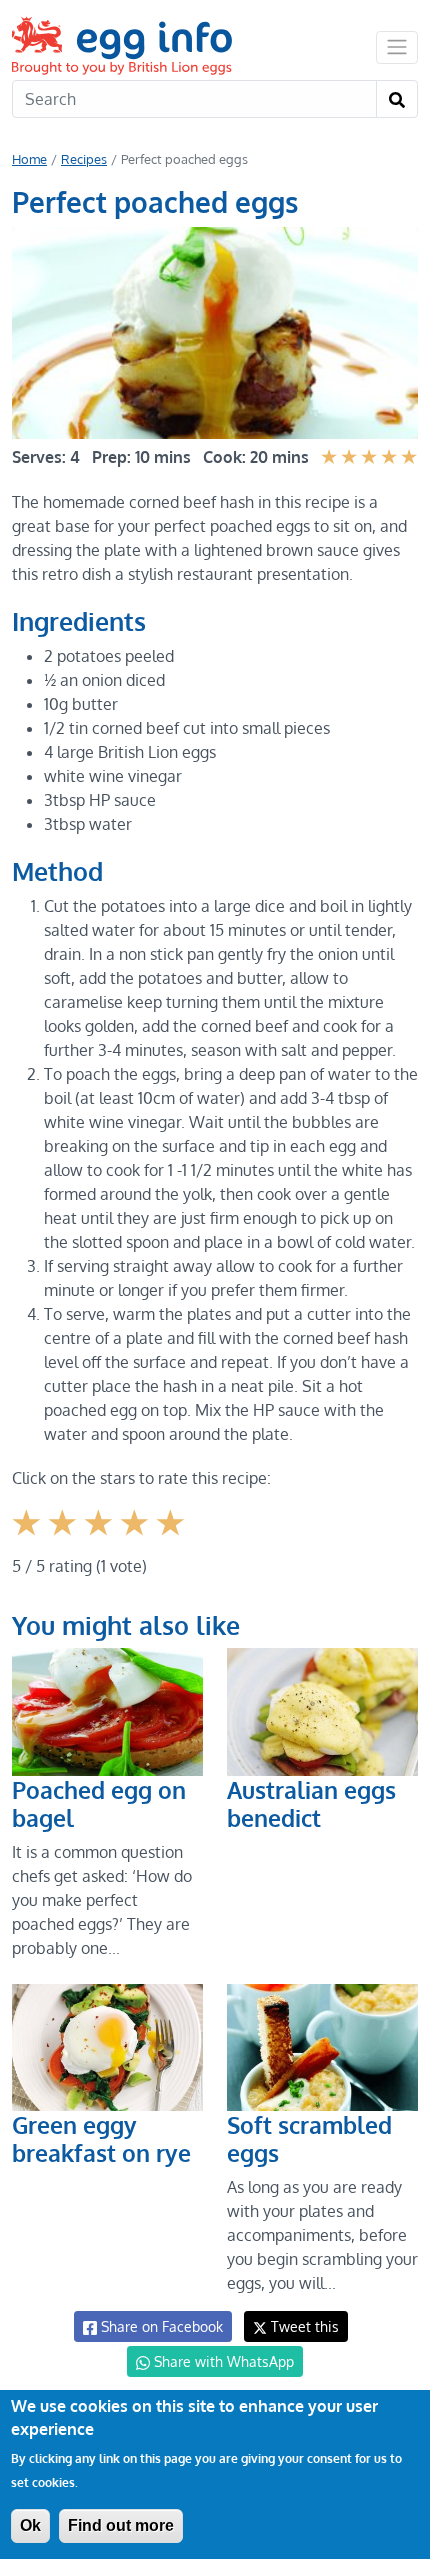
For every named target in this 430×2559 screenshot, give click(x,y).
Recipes (84, 159)
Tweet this (303, 2326)
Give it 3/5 (100, 1537)
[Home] (124, 45)
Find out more (121, 2525)
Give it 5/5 (172, 1537)
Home (29, 159)
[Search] (397, 99)
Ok (30, 2525)
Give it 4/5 (137, 1537)
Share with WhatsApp (222, 2361)
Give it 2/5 (64, 1537)
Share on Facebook (160, 2326)
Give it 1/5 (28, 1537)
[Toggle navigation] (397, 47)
